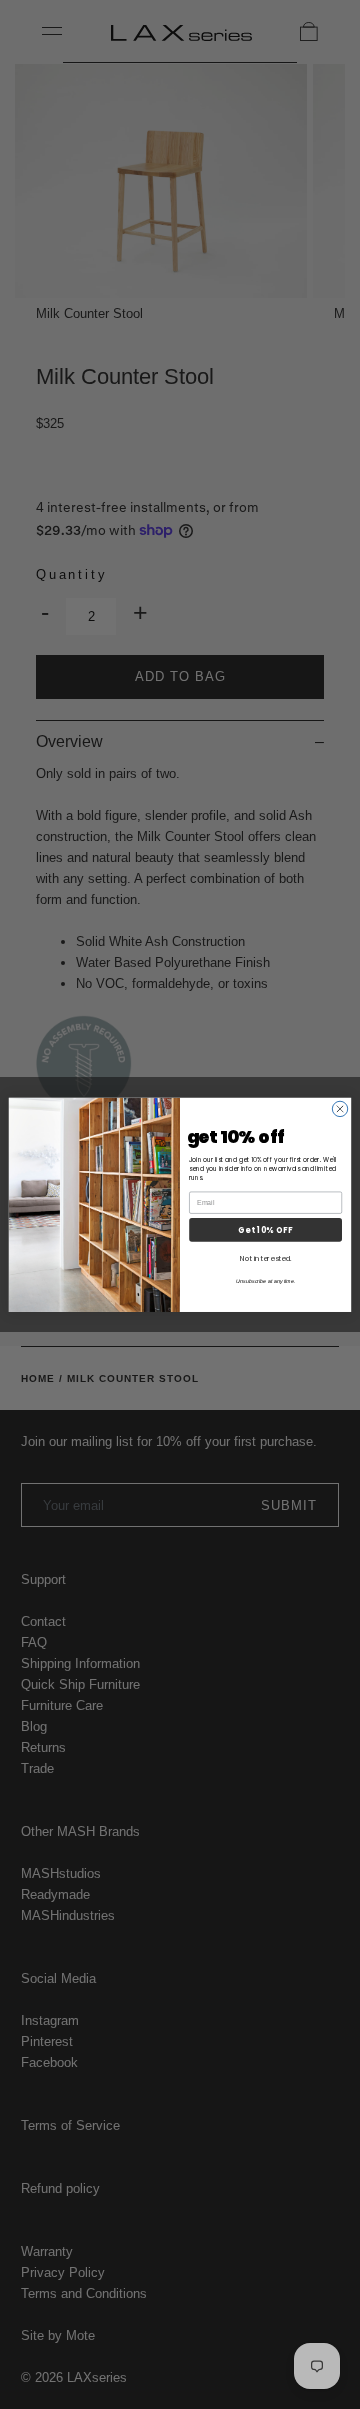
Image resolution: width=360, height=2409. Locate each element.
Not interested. (265, 1258)
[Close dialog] (339, 1108)
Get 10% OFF (265, 1229)
